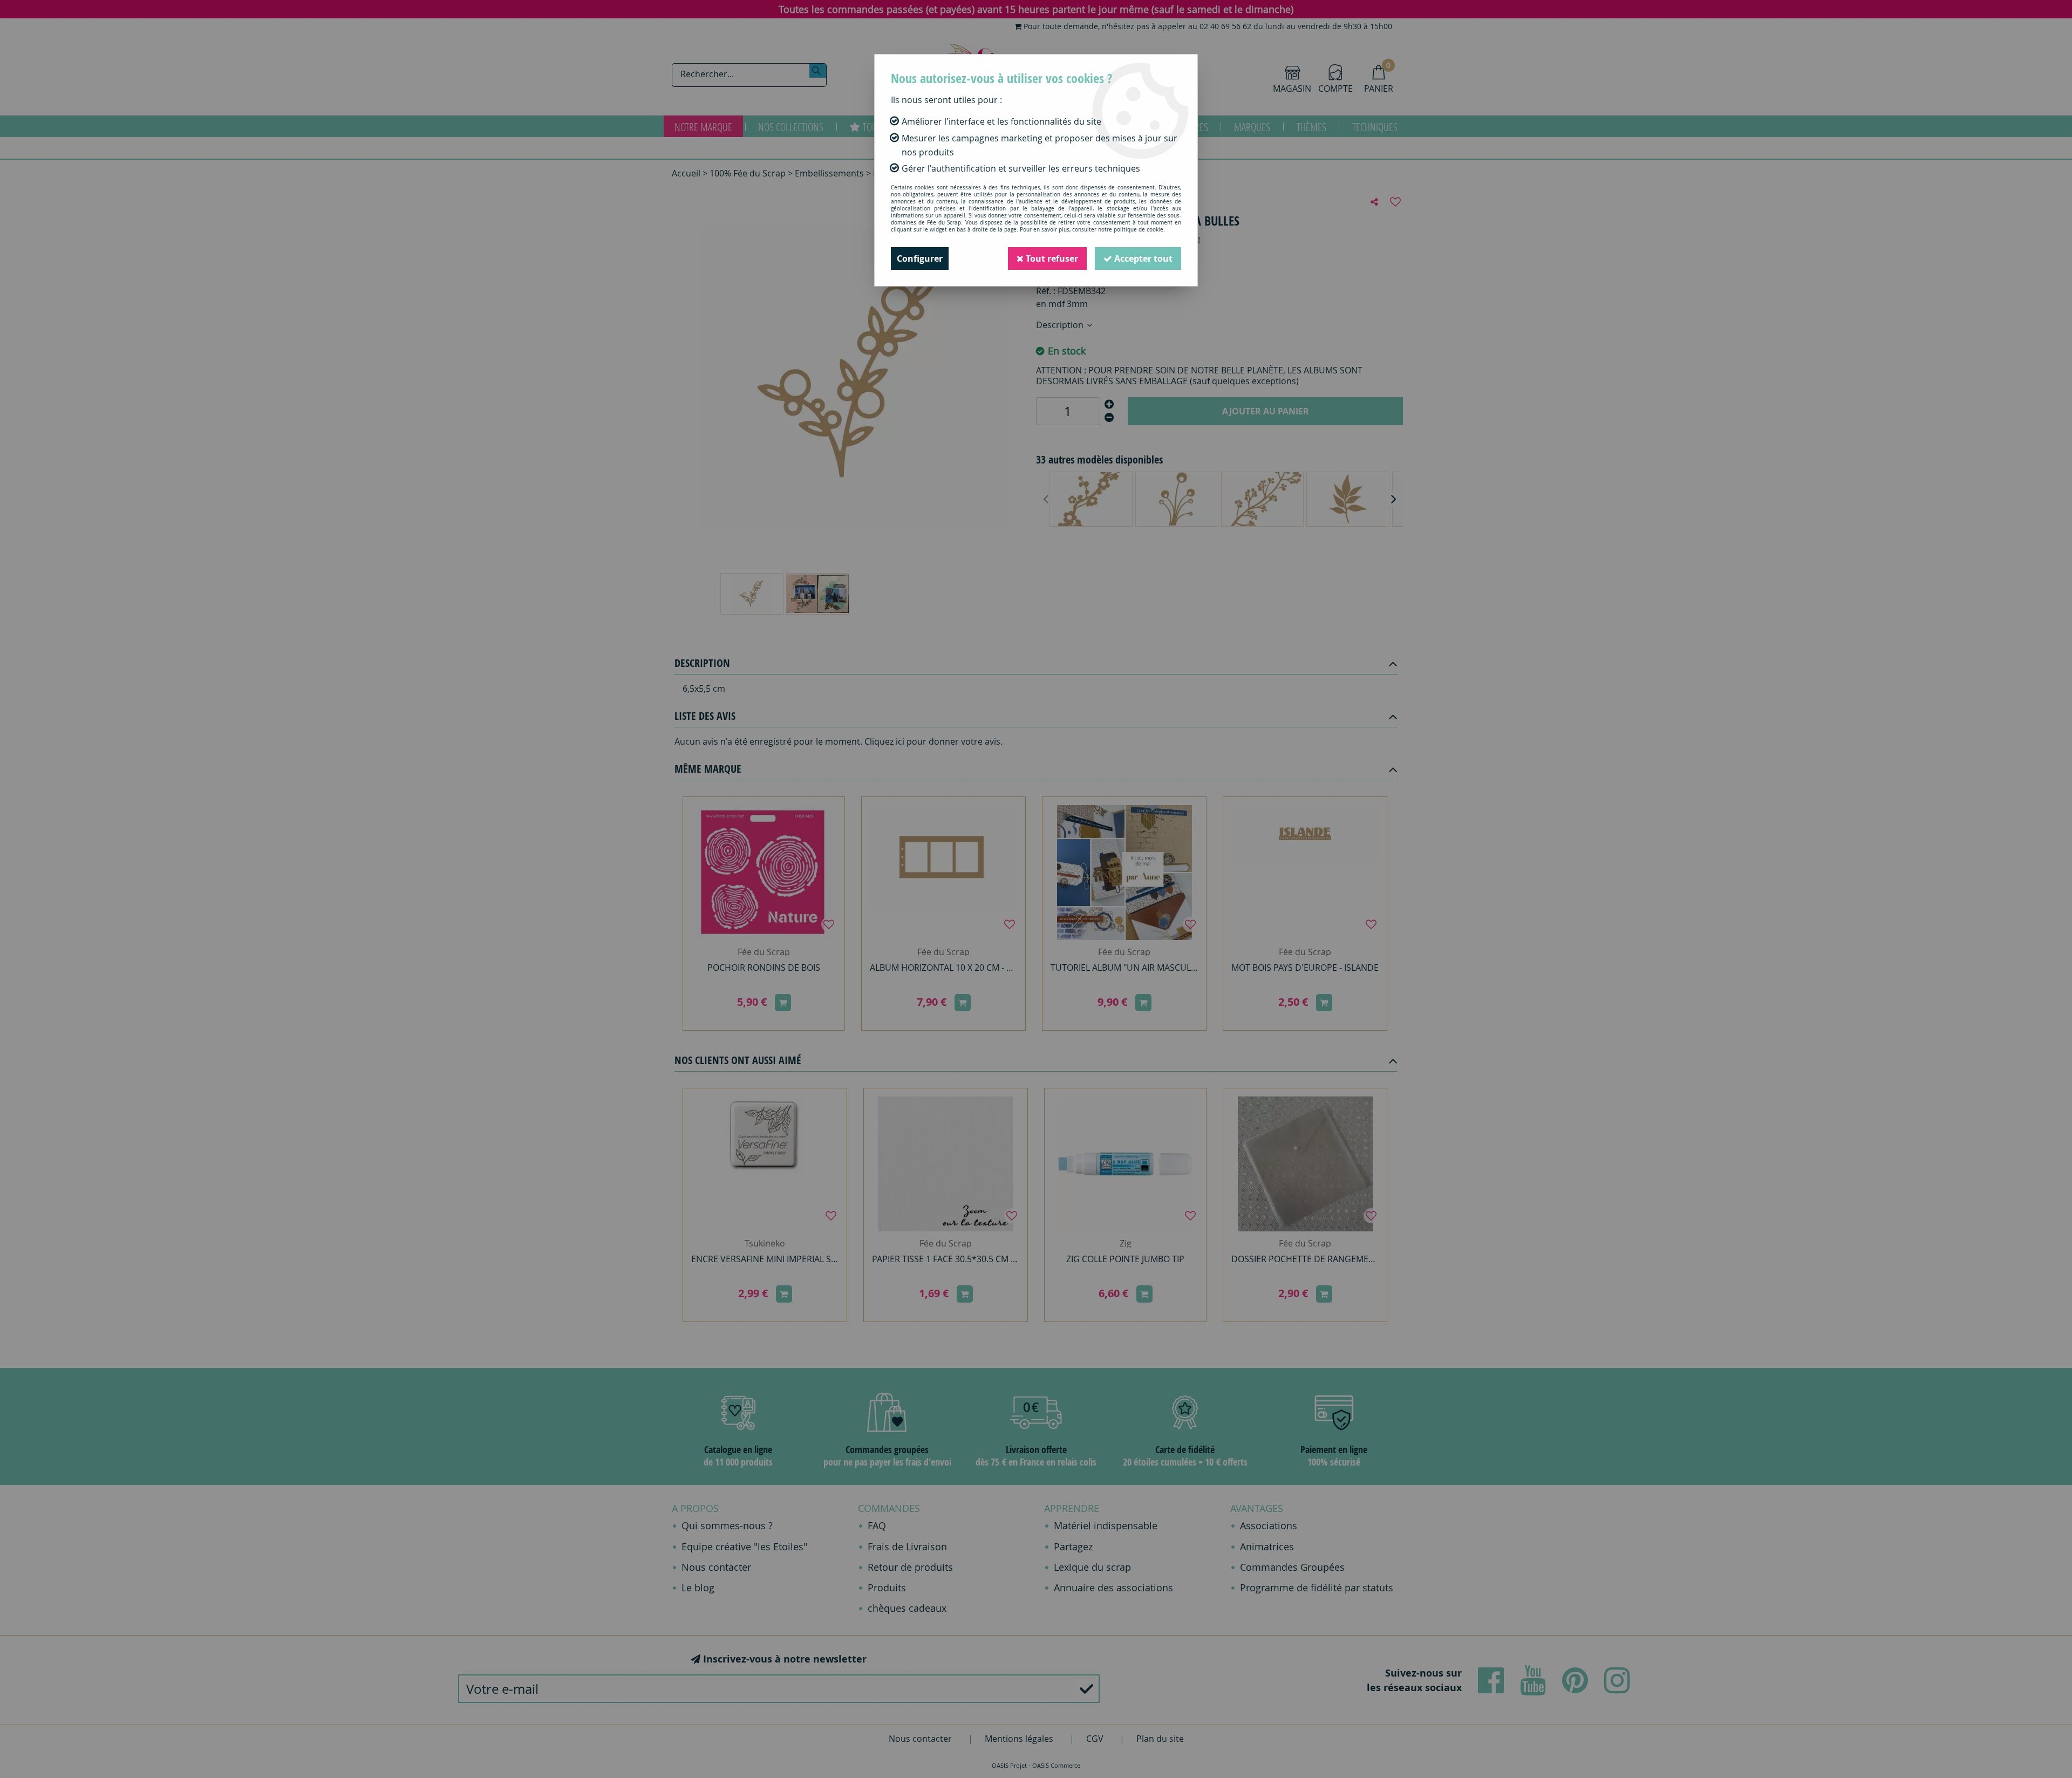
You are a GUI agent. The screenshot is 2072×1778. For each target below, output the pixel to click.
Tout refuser (1051, 258)
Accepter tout (1142, 258)
